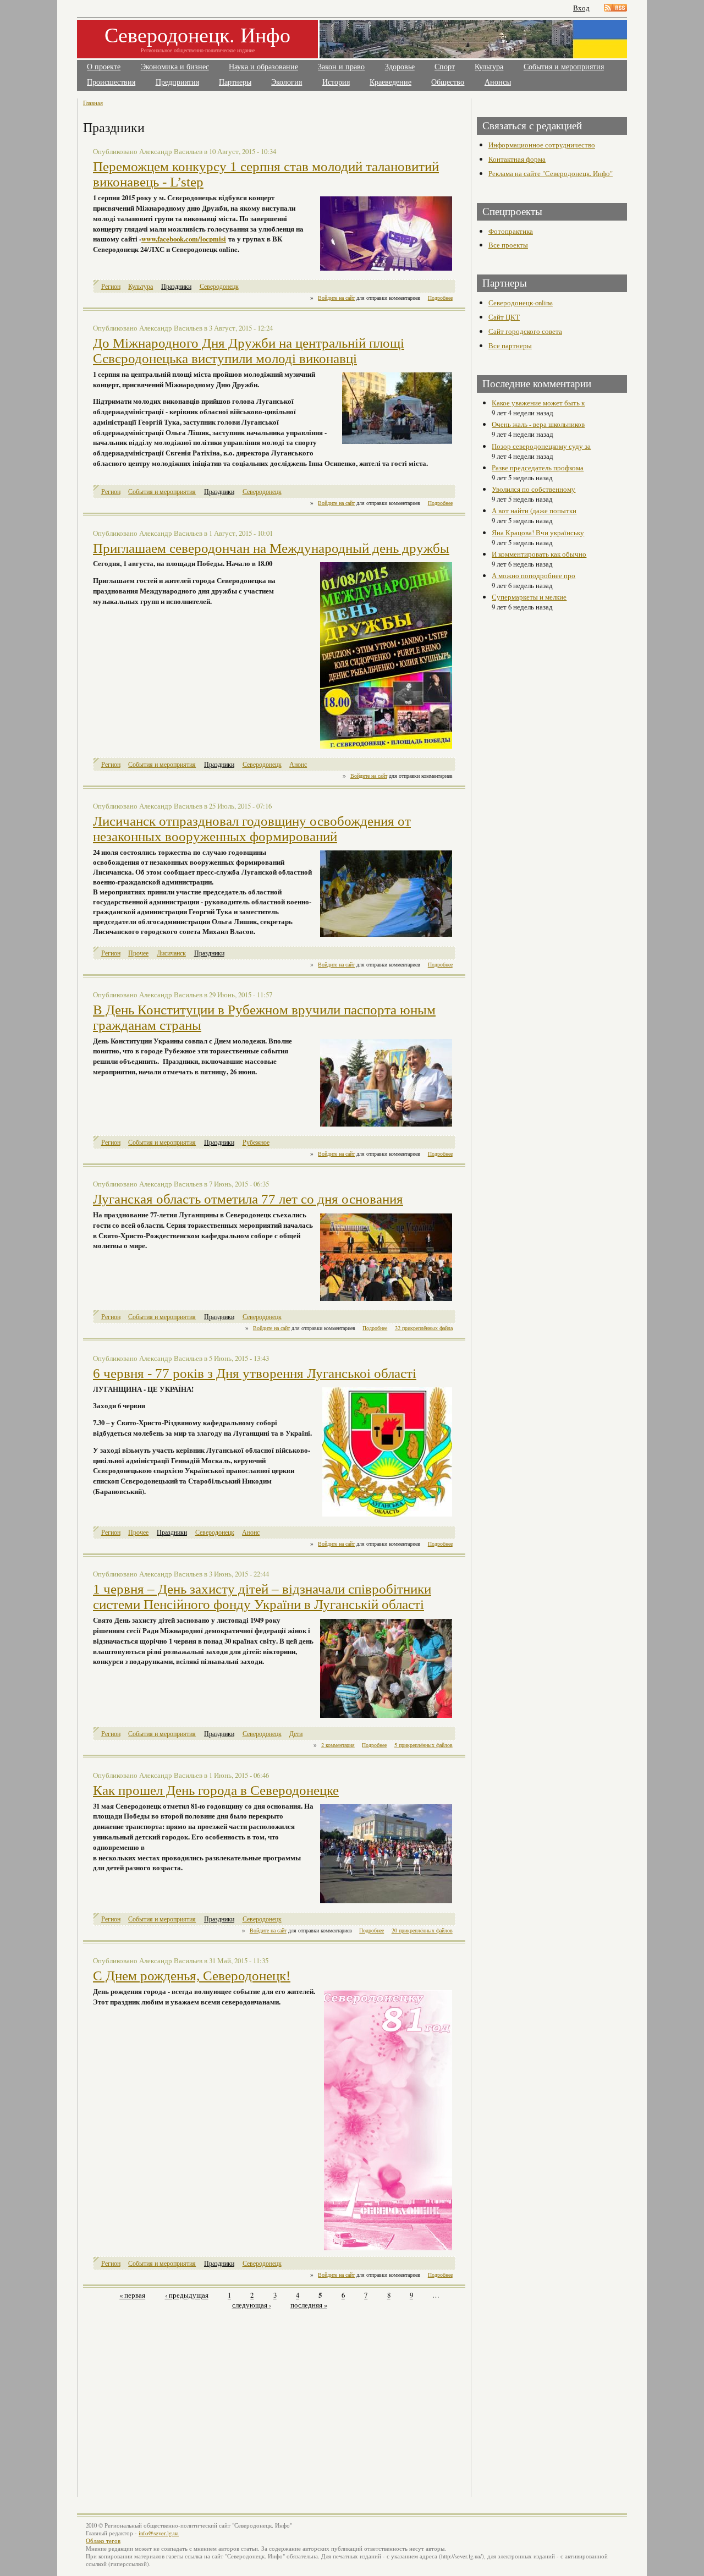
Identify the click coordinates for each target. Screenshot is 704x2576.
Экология (287, 82)
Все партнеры (510, 345)
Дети (296, 1734)
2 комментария (338, 1745)
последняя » (309, 2305)
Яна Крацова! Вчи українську (538, 532)
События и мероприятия (564, 67)
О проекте (104, 67)
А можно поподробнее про (533, 575)
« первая (132, 2295)
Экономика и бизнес (175, 67)
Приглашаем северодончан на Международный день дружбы (271, 548)
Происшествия (111, 82)
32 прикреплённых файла (424, 1328)
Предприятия (177, 82)
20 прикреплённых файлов (422, 1930)
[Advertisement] (180, 2397)
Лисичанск (171, 953)
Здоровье (400, 67)
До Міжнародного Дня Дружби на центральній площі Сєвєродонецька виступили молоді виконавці (249, 351)
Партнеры (235, 82)
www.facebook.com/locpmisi (184, 239)
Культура (489, 67)
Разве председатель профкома (538, 468)
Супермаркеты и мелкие (529, 597)
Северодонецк (219, 286)
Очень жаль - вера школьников (538, 424)
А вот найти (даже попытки (534, 510)
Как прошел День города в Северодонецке (216, 1790)
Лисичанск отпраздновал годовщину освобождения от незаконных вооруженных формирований (252, 829)
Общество (448, 82)
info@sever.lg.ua (159, 2533)
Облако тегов (103, 2541)
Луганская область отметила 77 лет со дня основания (248, 1199)
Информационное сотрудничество (542, 145)
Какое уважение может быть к (538, 403)
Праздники (176, 286)
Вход (581, 8)
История (336, 82)
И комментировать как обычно (539, 554)
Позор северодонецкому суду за (541, 446)
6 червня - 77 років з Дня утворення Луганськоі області (255, 1373)
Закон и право (341, 67)
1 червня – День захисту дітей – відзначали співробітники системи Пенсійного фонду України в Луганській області (262, 1597)
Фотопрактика (511, 231)
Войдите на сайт (336, 298)
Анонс (298, 764)
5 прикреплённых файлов (424, 1745)
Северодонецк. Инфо (197, 34)
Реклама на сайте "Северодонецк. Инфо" (551, 173)
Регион (111, 286)
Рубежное (256, 1142)
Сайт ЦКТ (504, 317)
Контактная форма (517, 159)
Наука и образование (263, 67)
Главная (93, 103)
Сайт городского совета (525, 331)
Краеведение (391, 82)
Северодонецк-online (521, 303)
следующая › (252, 2305)
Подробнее (440, 298)
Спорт (445, 67)
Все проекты (508, 245)
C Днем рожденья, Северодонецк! (192, 1976)
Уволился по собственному (533, 489)
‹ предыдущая (187, 2295)
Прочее (138, 953)
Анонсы (498, 82)
